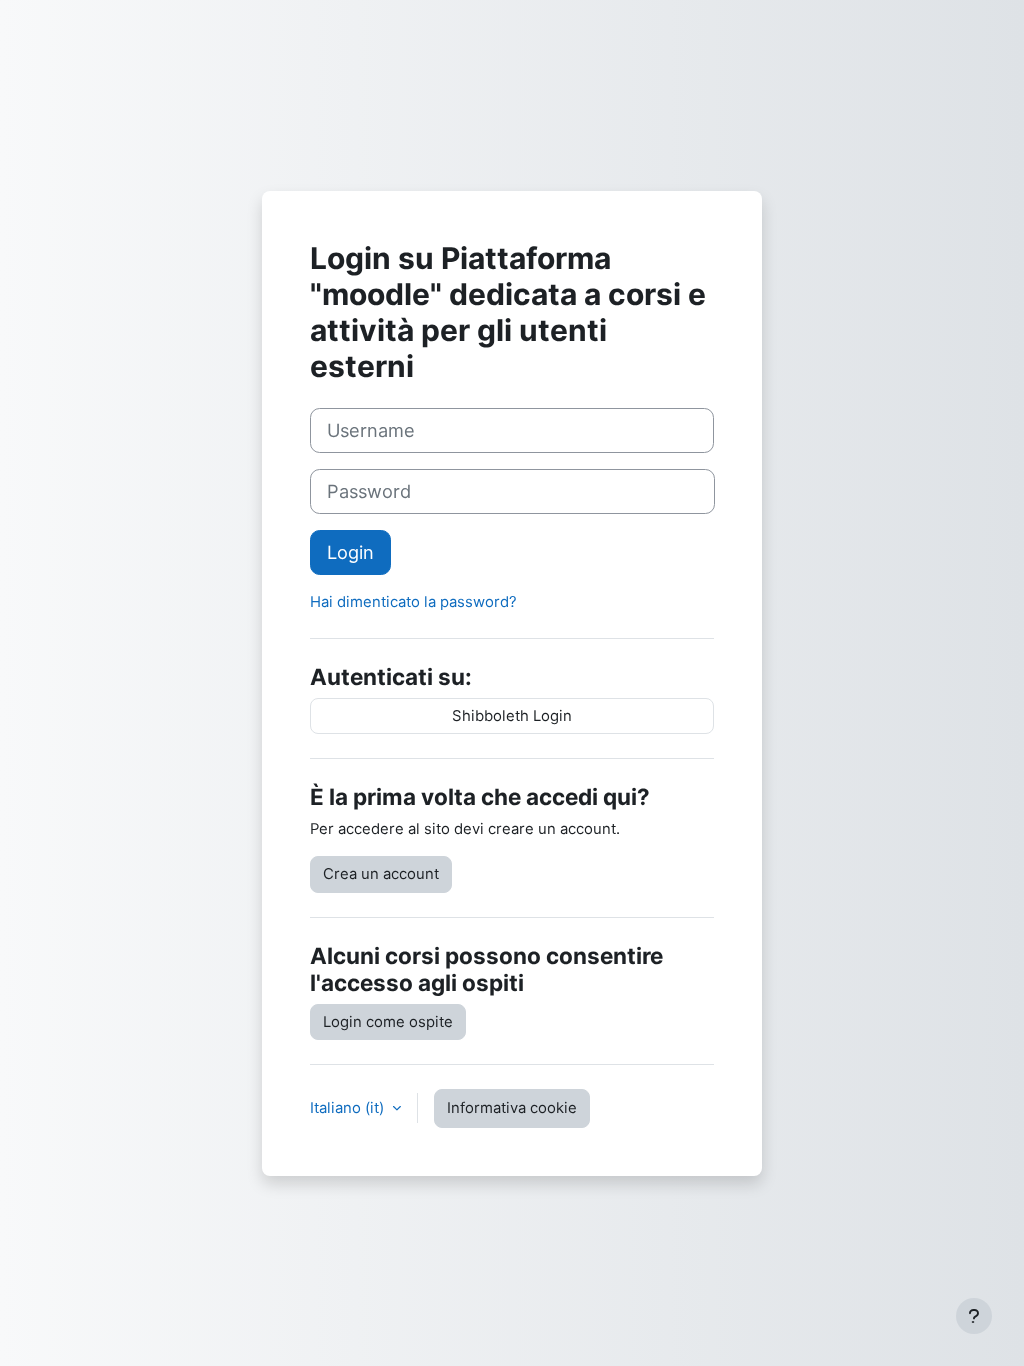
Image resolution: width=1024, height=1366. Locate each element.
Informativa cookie (512, 1108)
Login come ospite (388, 1022)
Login (350, 552)
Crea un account (381, 874)
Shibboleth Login (512, 716)
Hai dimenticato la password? (413, 602)
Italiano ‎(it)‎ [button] (349, 1108)
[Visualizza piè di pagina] (974, 1316)
